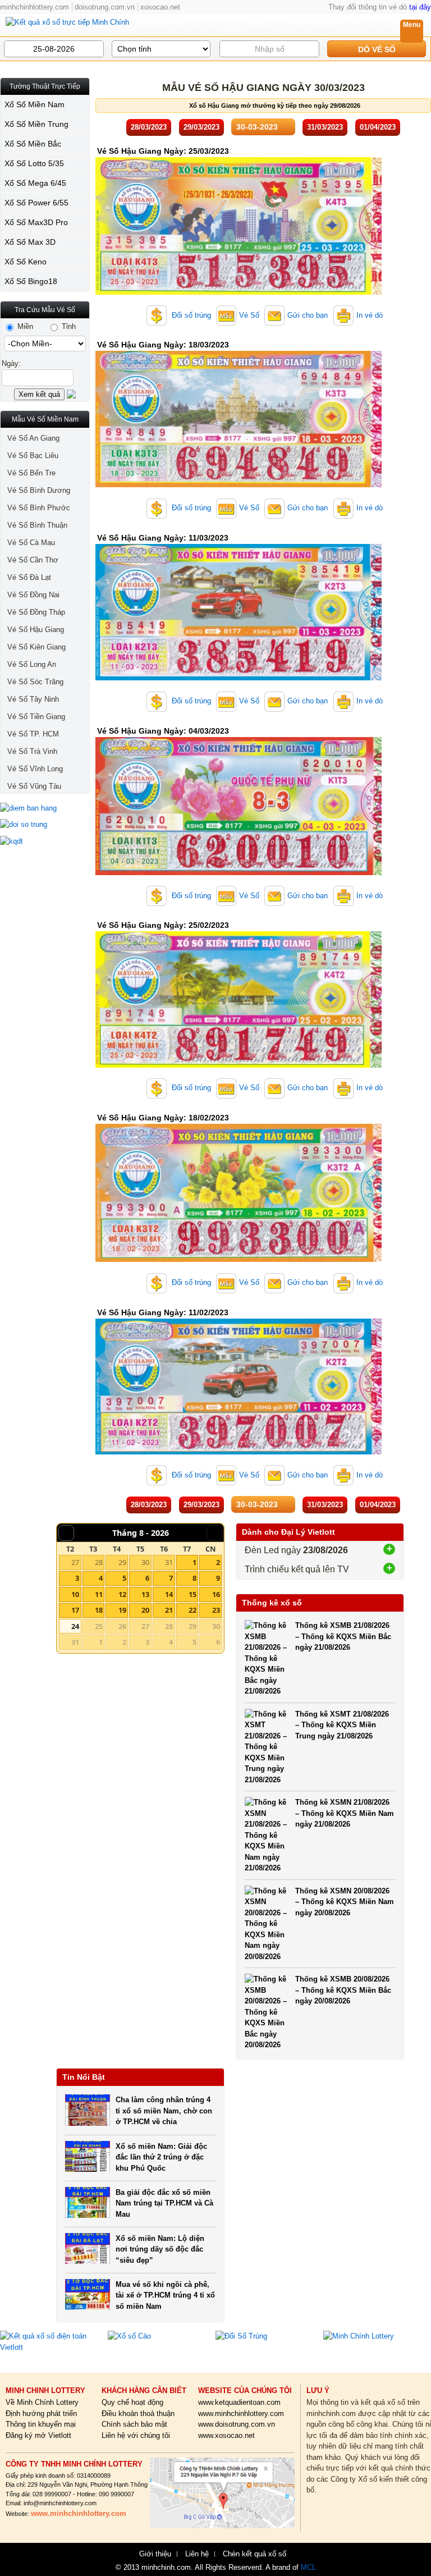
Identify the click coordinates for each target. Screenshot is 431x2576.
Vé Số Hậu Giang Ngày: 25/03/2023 (163, 151)
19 (122, 1610)
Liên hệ (197, 2554)
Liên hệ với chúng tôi (136, 2435)
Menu (412, 25)
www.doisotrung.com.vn (237, 2424)
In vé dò (370, 315)
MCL (308, 2567)
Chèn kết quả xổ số (255, 2554)
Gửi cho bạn (308, 315)
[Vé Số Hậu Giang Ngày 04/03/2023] (239, 873)
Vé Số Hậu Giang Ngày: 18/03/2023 (163, 345)
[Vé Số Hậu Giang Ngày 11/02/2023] (239, 1452)
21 (169, 1610)
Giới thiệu (155, 2554)
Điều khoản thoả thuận (138, 2413)
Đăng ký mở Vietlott (38, 2435)
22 (192, 1610)
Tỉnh (68, 326)
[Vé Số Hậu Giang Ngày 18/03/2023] (239, 485)
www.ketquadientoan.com (239, 2402)
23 (216, 1610)
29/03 (201, 127)
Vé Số (249, 315)
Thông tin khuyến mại (41, 2424)
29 (122, 1562)
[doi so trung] (45, 825)
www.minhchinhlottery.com (241, 2413)
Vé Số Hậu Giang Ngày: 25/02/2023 (163, 925)
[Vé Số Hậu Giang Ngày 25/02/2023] (239, 1065)
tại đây (420, 7)
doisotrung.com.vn (105, 7)
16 (216, 1594)
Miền (24, 326)
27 (75, 1562)
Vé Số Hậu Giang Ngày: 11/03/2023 (163, 538)
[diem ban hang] (45, 808)
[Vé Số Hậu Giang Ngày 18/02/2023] (239, 1259)
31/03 (325, 127)
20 (145, 1610)
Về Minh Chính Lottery (42, 2402)
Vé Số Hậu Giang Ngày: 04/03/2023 (163, 731)
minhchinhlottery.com (35, 7)
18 (99, 1610)
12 (122, 1594)
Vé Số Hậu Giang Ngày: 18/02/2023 (163, 1118)
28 (99, 1562)
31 (169, 1562)
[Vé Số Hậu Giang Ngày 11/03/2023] (239, 678)
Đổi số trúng (190, 315)
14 (169, 1594)
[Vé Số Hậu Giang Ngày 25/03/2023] (239, 292)
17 (75, 1610)
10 (75, 1594)
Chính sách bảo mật (134, 2424)
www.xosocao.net (226, 2435)
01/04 (378, 127)
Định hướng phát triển (41, 2413)
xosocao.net (160, 7)
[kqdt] (45, 841)
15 (192, 1594)
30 (145, 1562)
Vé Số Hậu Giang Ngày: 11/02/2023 (163, 1312)
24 (75, 1626)
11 (99, 1594)
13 (145, 1594)
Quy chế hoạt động (132, 2402)
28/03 (149, 127)
